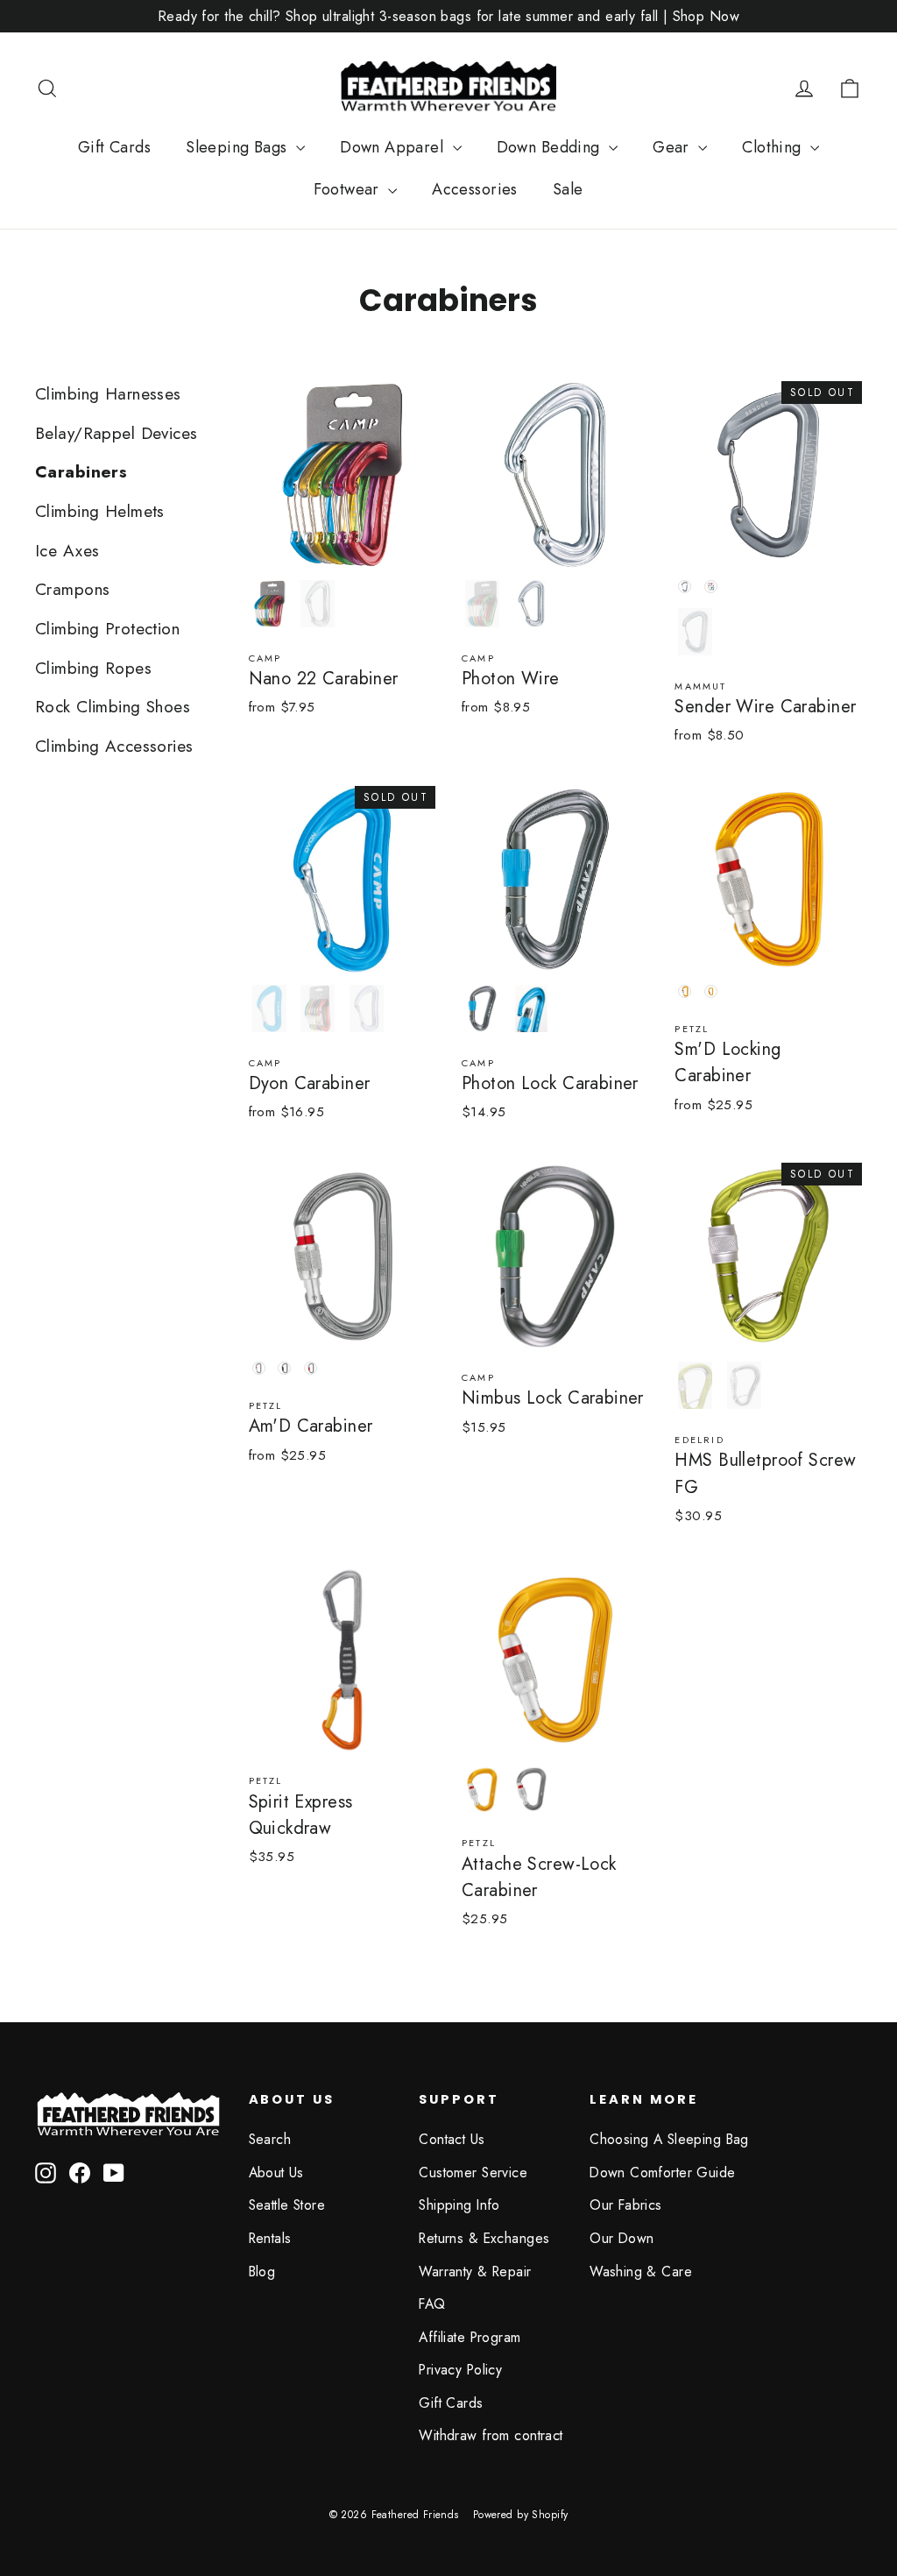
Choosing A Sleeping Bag (669, 2139)
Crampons (72, 589)
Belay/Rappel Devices (117, 433)
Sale (568, 189)
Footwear (349, 189)
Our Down (622, 2238)
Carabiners (81, 472)
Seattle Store (287, 2205)
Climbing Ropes (93, 668)
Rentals (270, 2238)
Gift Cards (114, 147)
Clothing (774, 147)
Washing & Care (641, 2272)
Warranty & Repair (475, 2272)
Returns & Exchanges (484, 2238)
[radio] (269, 604)
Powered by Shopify (521, 2515)
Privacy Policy (460, 2370)
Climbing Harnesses (108, 394)
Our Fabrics (626, 2205)
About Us (276, 2173)
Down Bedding (551, 147)
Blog (262, 2272)
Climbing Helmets (100, 511)
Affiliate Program (470, 2337)
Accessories (475, 189)
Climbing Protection (107, 629)
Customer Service (473, 2173)
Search (270, 2139)
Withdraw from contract (491, 2435)
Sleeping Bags (239, 147)
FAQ (432, 2304)
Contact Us (452, 2139)
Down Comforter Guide (663, 2173)
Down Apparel (394, 147)
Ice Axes (67, 551)
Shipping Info (459, 2205)
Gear (673, 147)
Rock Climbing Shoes (113, 707)
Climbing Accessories (114, 746)
